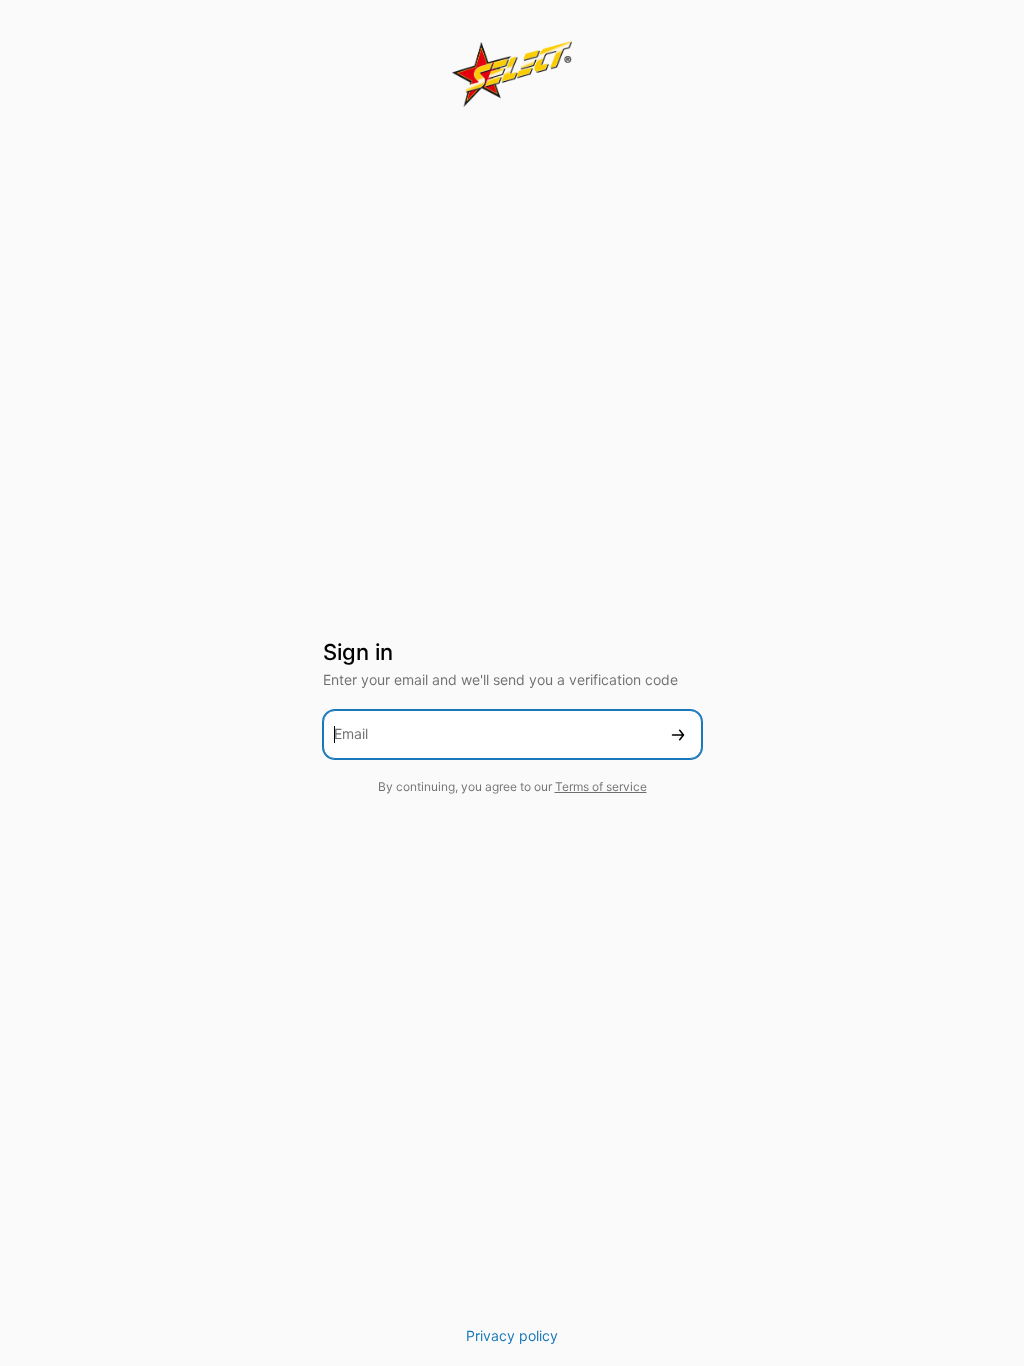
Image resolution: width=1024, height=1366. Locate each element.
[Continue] (678, 734)
